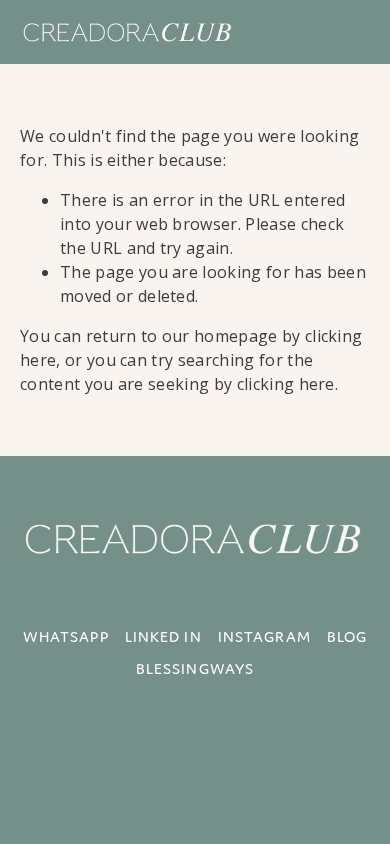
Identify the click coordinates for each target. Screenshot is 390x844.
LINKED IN (163, 636)
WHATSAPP (66, 636)
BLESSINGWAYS (195, 668)
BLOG (347, 636)
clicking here (286, 384)
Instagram (264, 636)
